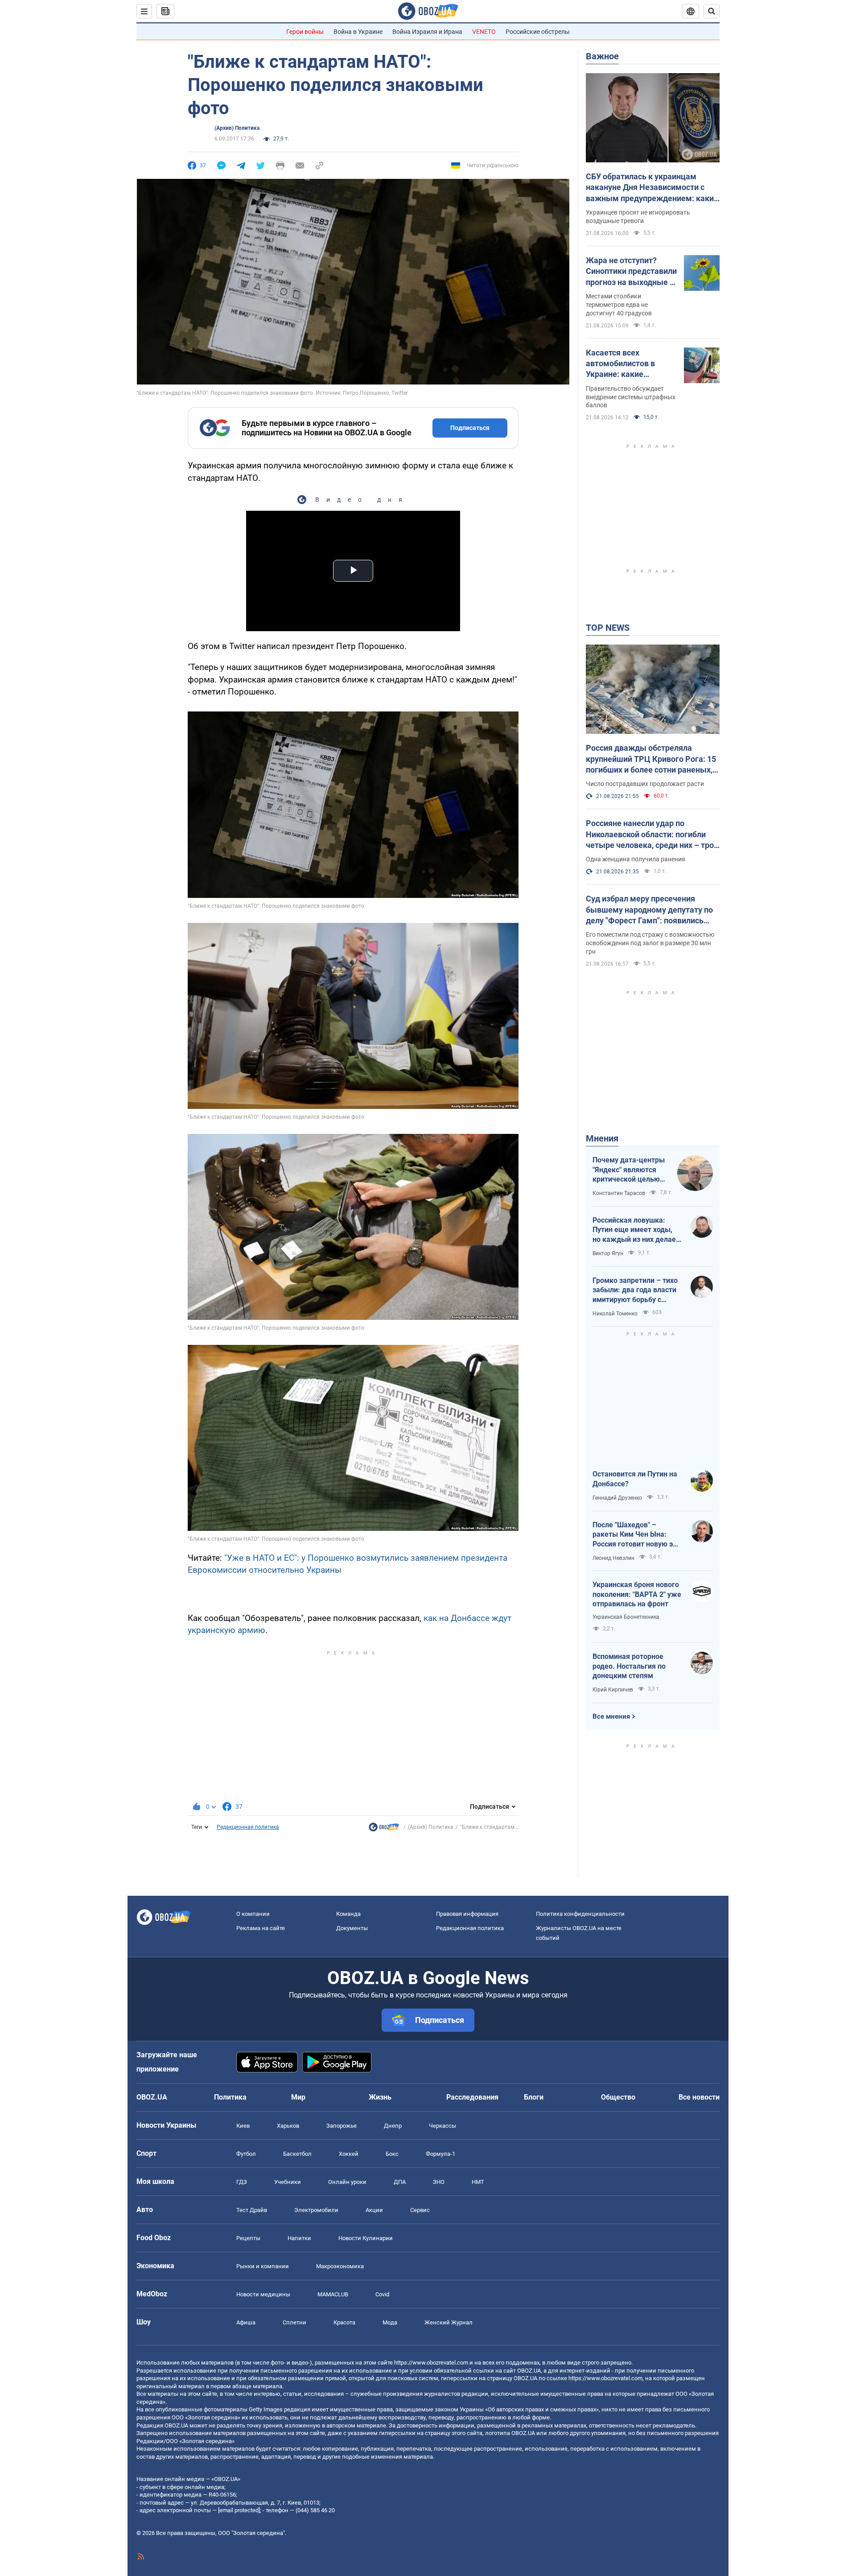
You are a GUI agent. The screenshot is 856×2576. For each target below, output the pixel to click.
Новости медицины (263, 2294)
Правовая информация (467, 1914)
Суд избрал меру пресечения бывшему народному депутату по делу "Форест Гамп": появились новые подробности (649, 910)
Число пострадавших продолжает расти (645, 784)
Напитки (299, 2238)
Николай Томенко (615, 1314)
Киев (243, 2126)
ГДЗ (242, 2182)
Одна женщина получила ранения (636, 859)
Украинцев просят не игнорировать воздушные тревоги (638, 217)
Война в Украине (358, 32)
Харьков (288, 2126)
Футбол (246, 2154)
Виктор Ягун (608, 1253)
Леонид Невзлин (613, 1558)
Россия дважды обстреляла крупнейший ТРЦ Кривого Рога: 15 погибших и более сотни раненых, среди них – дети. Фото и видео (651, 759)
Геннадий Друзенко (617, 1498)
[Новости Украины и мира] (384, 1829)
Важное (602, 56)
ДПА (400, 2182)
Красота (344, 2322)
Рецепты (248, 2238)
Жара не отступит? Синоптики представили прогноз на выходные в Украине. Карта (631, 272)
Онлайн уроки (347, 2182)
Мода (390, 2322)
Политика (230, 2097)
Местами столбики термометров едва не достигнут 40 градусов (619, 305)
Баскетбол (297, 2154)
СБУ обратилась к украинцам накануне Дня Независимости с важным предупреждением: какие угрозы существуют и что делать (652, 188)
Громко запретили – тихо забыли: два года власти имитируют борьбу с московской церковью (635, 1290)
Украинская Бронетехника (626, 1617)
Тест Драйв (252, 2210)
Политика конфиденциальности (580, 1914)
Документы (352, 1928)
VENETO (484, 32)
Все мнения (611, 1716)
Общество (618, 2097)
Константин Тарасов (619, 1193)
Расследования (472, 2097)
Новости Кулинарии (366, 2238)
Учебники (288, 2182)
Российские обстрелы (538, 32)
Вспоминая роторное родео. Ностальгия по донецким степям (629, 1666)
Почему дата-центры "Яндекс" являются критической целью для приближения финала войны (629, 1170)
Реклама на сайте (261, 1928)
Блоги (534, 2097)
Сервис (420, 2210)
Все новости (699, 2097)
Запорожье (342, 2126)
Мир (298, 2097)
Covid (382, 2294)
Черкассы (442, 2126)
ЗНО (439, 2182)
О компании (253, 1914)
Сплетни (294, 2322)
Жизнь (380, 2097)
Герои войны (305, 32)
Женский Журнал (449, 2322)
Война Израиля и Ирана (427, 32)
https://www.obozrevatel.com (431, 2363)
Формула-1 (440, 2154)
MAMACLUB (333, 2294)
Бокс (392, 2154)
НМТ (478, 2182)
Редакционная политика (248, 1827)
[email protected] (239, 2510)
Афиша (246, 2322)
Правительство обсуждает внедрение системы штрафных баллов (631, 397)
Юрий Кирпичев (613, 1690)
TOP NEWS (608, 628)
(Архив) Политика (237, 128)
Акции (374, 2210)
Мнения (602, 1138)
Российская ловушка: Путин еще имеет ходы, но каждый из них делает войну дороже (636, 1230)
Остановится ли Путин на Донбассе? (635, 1479)
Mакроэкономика (340, 2266)
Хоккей (349, 2154)
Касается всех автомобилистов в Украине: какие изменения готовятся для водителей (626, 364)
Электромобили (316, 2210)
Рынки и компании (263, 2266)
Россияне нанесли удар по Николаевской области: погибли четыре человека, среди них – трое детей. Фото (652, 835)
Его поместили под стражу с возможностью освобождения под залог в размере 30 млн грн (650, 943)
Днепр (393, 2126)
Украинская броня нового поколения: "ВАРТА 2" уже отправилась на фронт (637, 1594)
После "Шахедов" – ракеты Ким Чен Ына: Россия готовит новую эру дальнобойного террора (636, 1535)
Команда (348, 1914)
